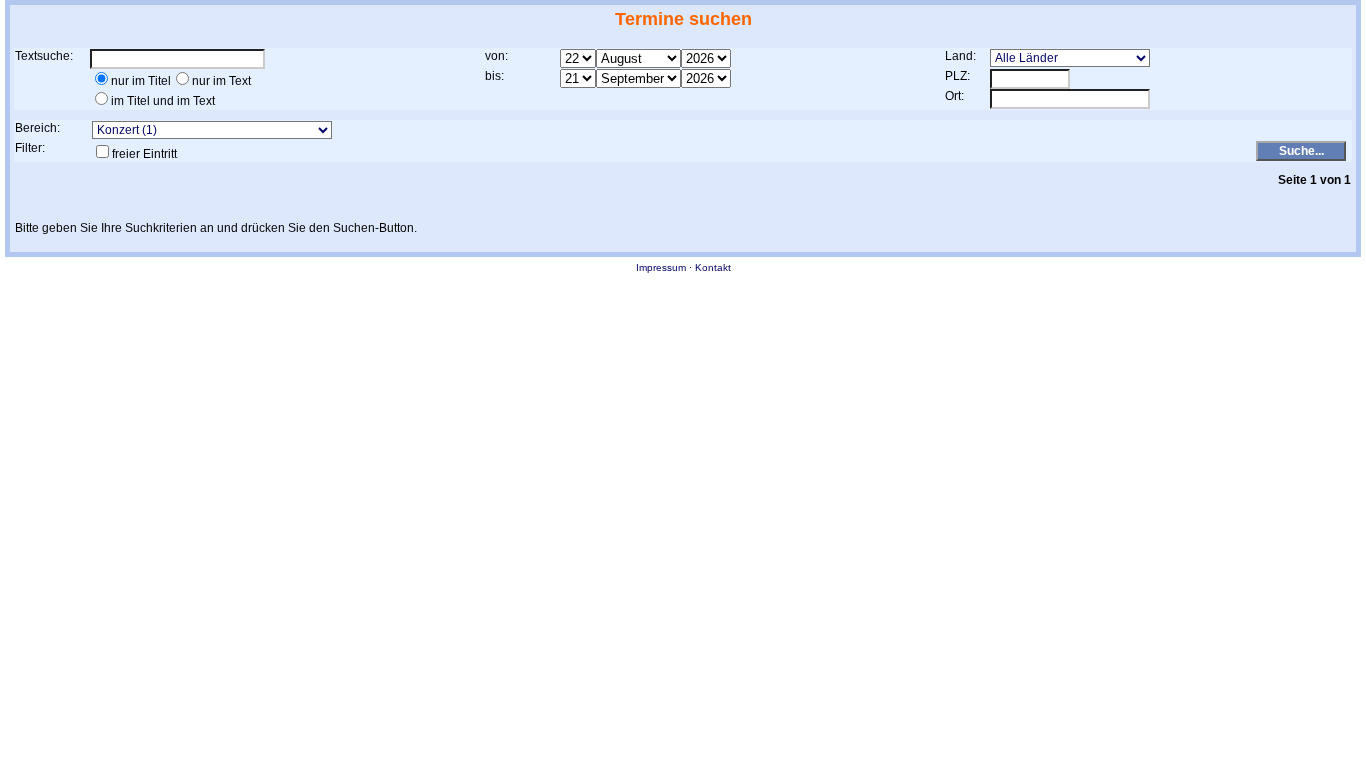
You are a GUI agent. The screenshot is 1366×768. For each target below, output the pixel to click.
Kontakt (713, 267)
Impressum (661, 267)
